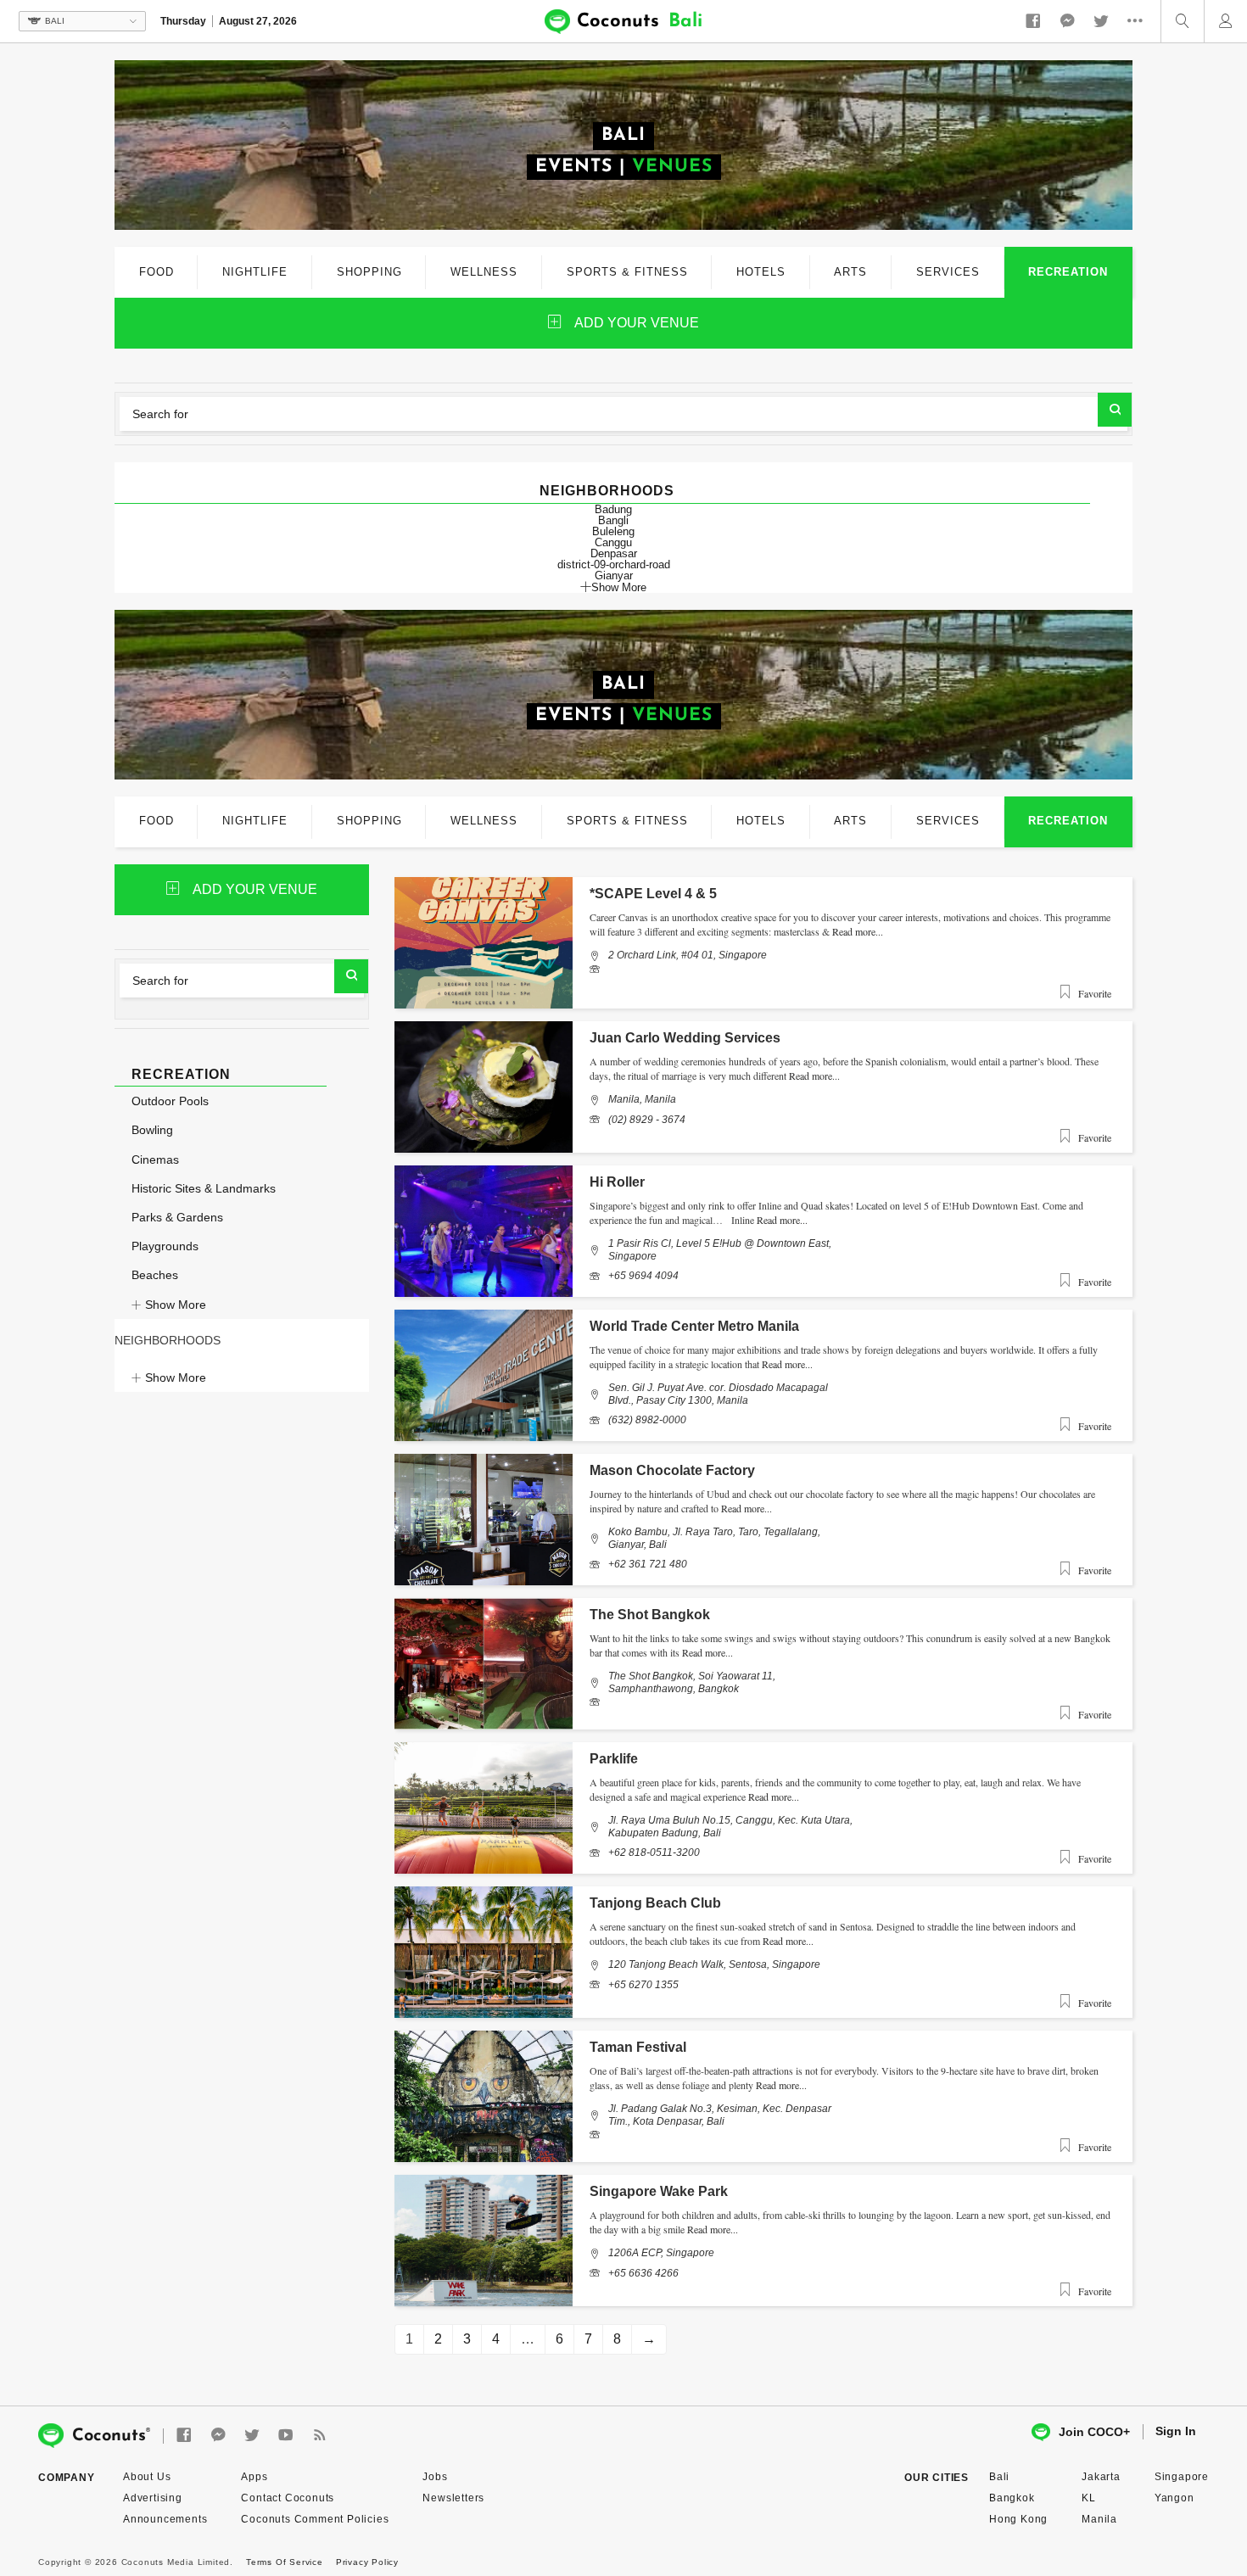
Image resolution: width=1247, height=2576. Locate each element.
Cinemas (155, 1159)
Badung (613, 509)
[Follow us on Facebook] (1033, 21)
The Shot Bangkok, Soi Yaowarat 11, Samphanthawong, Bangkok (692, 1682)
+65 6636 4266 (643, 2273)
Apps (254, 2477)
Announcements (165, 2519)
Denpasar (614, 553)
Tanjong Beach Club (655, 1903)
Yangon (1174, 2498)
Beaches (155, 1275)
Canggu (613, 542)
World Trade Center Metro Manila (694, 1326)
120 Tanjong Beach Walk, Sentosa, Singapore (714, 1964)
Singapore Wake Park (659, 2191)
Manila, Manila (642, 1099)
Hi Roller (617, 1182)
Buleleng (613, 531)
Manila (1099, 2519)
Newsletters (453, 2498)
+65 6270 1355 (643, 1985)
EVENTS (574, 167)
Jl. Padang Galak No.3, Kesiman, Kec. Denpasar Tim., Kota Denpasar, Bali (720, 2115)
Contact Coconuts (288, 2498)
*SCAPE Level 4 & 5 (653, 894)
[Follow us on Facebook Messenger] (1067, 21)
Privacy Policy (367, 2562)
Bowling (152, 1130)
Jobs (435, 2477)
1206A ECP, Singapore (661, 2253)
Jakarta (1101, 2477)
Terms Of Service (285, 2562)
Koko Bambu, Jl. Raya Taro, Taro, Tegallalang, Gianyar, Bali (714, 1538)
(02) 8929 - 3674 (647, 1120)
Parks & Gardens (177, 1217)
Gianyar (614, 576)
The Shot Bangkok (650, 1615)
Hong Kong (1018, 2519)
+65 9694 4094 (643, 1276)
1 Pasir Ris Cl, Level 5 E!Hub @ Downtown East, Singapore (720, 1249)
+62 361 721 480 (648, 1564)
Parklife (614, 1759)
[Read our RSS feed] (320, 2436)
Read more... (858, 931)
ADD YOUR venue (637, 323)
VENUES (672, 167)
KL (1089, 2498)
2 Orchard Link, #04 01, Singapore (688, 955)
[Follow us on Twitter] (1101, 21)
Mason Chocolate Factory (672, 1470)
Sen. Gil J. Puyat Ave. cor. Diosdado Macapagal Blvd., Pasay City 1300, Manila (718, 1394)
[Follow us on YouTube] (286, 2436)
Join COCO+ (1094, 2432)
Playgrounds (165, 1246)
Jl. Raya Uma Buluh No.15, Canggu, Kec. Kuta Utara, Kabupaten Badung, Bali (730, 1826)
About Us (147, 2477)
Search (1115, 410)
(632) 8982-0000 (647, 1420)
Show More (619, 587)
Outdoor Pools (170, 1101)
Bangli (613, 520)
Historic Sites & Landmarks (204, 1188)
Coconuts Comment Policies (315, 2519)
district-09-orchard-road (614, 564)
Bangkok (1012, 2498)
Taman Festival (638, 2047)
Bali (999, 2477)
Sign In (1176, 2431)
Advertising (153, 2498)
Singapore (1182, 2477)
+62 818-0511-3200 (654, 1852)
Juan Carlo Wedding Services (685, 1038)
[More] (1139, 21)
